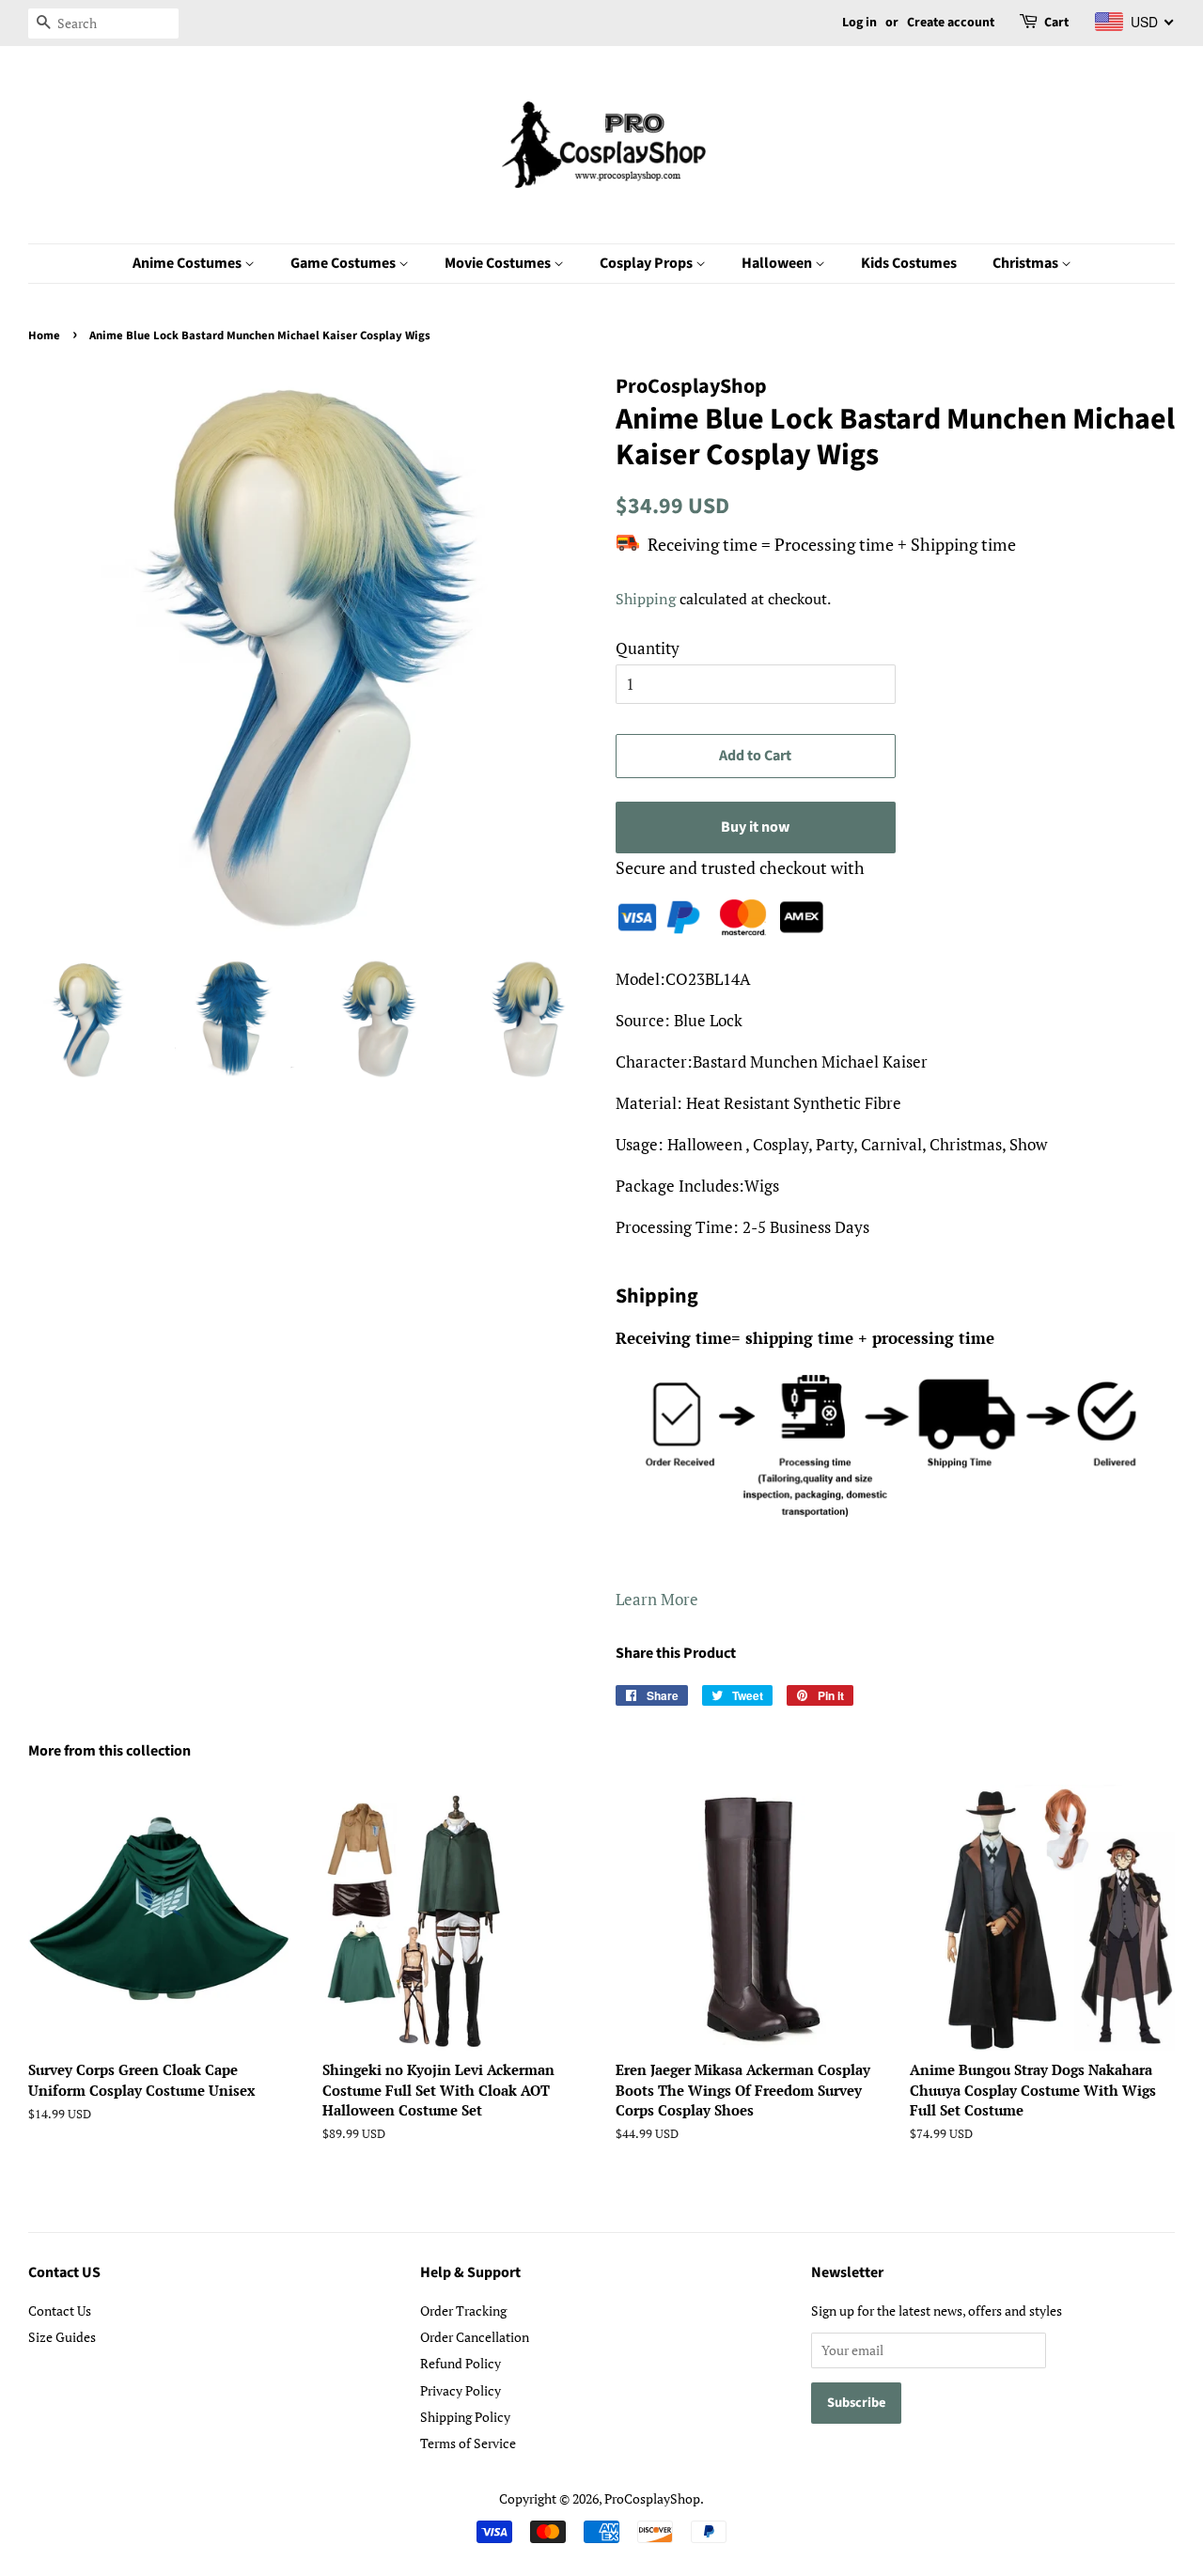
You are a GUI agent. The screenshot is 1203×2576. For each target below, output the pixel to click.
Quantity (648, 648)
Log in (859, 23)
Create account (951, 23)
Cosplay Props (648, 263)
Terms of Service (468, 2443)
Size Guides (62, 2337)
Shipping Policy (465, 2417)
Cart (1056, 23)
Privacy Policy (461, 2390)
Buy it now (755, 827)
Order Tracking (463, 2311)
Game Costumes (344, 263)
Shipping (646, 599)
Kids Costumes (909, 263)
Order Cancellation (475, 2337)
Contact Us (60, 2311)
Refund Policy (461, 2363)
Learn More (657, 1599)
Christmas (1027, 263)
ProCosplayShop (652, 2498)
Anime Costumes (188, 263)
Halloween (778, 263)
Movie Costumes (499, 263)
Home (44, 336)
